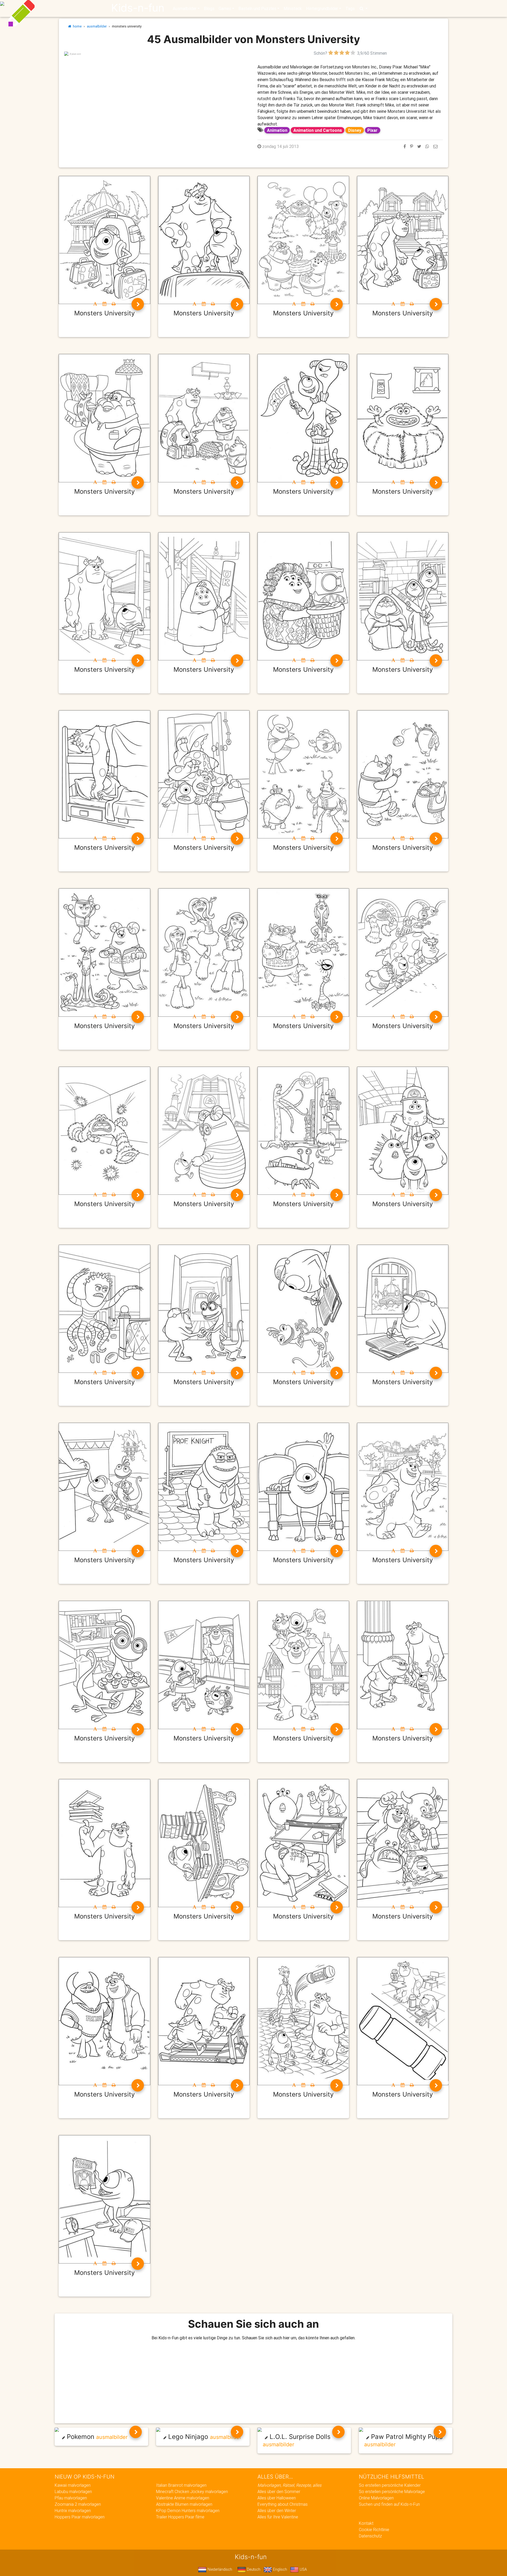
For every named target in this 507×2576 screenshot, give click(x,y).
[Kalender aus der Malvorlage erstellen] (104, 304)
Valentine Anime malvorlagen (183, 2498)
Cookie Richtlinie (374, 2530)
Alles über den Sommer (279, 2491)
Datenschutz (370, 2536)
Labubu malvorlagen (73, 2491)
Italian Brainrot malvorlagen (181, 2485)
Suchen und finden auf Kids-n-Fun (389, 2504)
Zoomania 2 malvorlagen (78, 2504)
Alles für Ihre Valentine (278, 2517)
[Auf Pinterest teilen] (412, 146)
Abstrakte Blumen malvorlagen (184, 2504)
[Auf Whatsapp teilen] (427, 146)
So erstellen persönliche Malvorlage (392, 2491)
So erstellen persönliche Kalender (390, 2485)
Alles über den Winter (277, 2510)
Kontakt (366, 2523)
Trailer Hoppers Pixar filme (180, 2517)
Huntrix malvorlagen (73, 2510)
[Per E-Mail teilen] (435, 146)
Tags (350, 8)
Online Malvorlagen (376, 2498)
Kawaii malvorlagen (73, 2485)
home (76, 26)
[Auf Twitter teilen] (419, 146)
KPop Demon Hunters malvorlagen (188, 2510)
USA (303, 2569)
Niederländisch (219, 2569)
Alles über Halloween (277, 2498)
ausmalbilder (97, 26)
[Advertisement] (157, 93)
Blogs (209, 8)
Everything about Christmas (283, 2504)
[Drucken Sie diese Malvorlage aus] (114, 304)
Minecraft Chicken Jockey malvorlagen (192, 2491)
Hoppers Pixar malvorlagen (80, 2517)
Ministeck (293, 8)
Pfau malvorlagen (71, 2498)
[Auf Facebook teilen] (405, 146)
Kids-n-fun (138, 8)
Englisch (280, 2569)
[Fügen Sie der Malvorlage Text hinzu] (95, 304)
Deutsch (253, 2569)
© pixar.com (75, 54)
